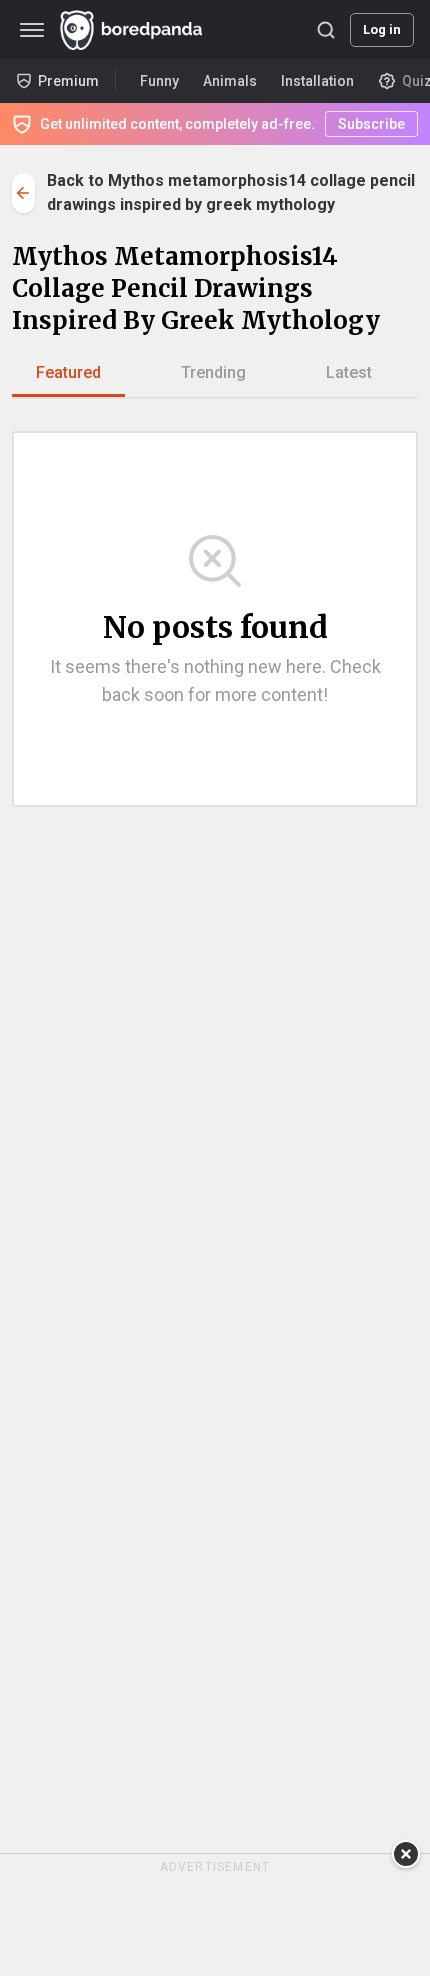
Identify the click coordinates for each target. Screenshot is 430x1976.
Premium (68, 81)
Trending (213, 372)
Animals (230, 81)
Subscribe (371, 124)
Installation (317, 81)
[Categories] (32, 30)
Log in (382, 29)
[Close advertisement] (406, 1854)
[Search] (326, 30)
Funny (159, 81)
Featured (68, 372)
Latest (349, 372)
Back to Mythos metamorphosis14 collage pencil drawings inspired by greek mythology (231, 192)
